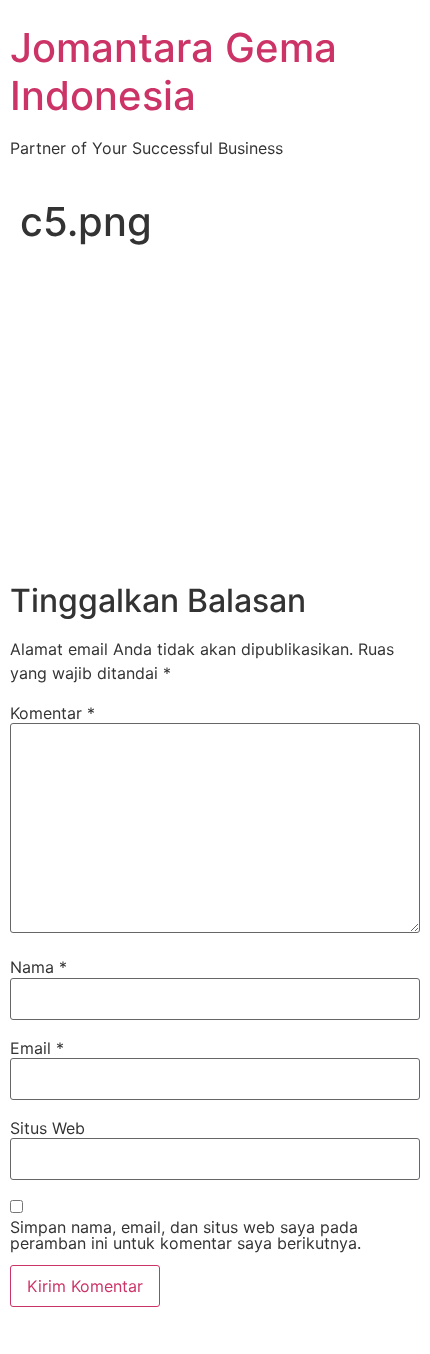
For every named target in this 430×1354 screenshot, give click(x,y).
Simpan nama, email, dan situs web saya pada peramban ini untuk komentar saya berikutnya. (185, 1235)
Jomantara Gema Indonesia (173, 71)
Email (37, 1048)
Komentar (52, 713)
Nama (38, 967)
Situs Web (47, 1128)
